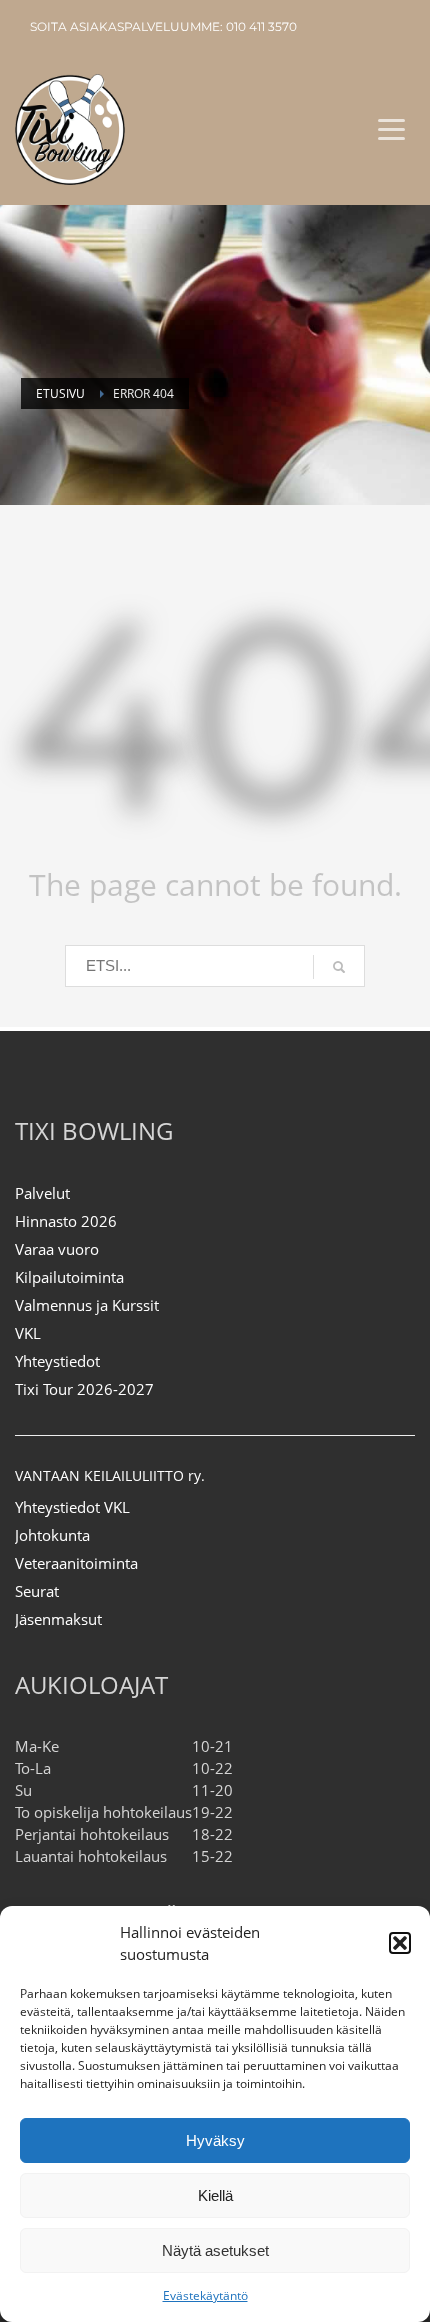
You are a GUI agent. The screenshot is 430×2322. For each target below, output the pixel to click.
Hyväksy (215, 2140)
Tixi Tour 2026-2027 (84, 1389)
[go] (339, 967)
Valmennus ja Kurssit (87, 1305)
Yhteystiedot (57, 1361)
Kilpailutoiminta (69, 1277)
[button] (400, 1943)
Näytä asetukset (215, 2250)
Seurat (37, 1591)
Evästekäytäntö (205, 2295)
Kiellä (215, 2195)
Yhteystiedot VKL (72, 1507)
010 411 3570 (261, 26)
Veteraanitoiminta (76, 1563)
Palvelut (42, 1193)
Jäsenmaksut (58, 1619)
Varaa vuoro (57, 1249)
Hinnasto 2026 (66, 1221)
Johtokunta (52, 1535)
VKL (28, 1333)
